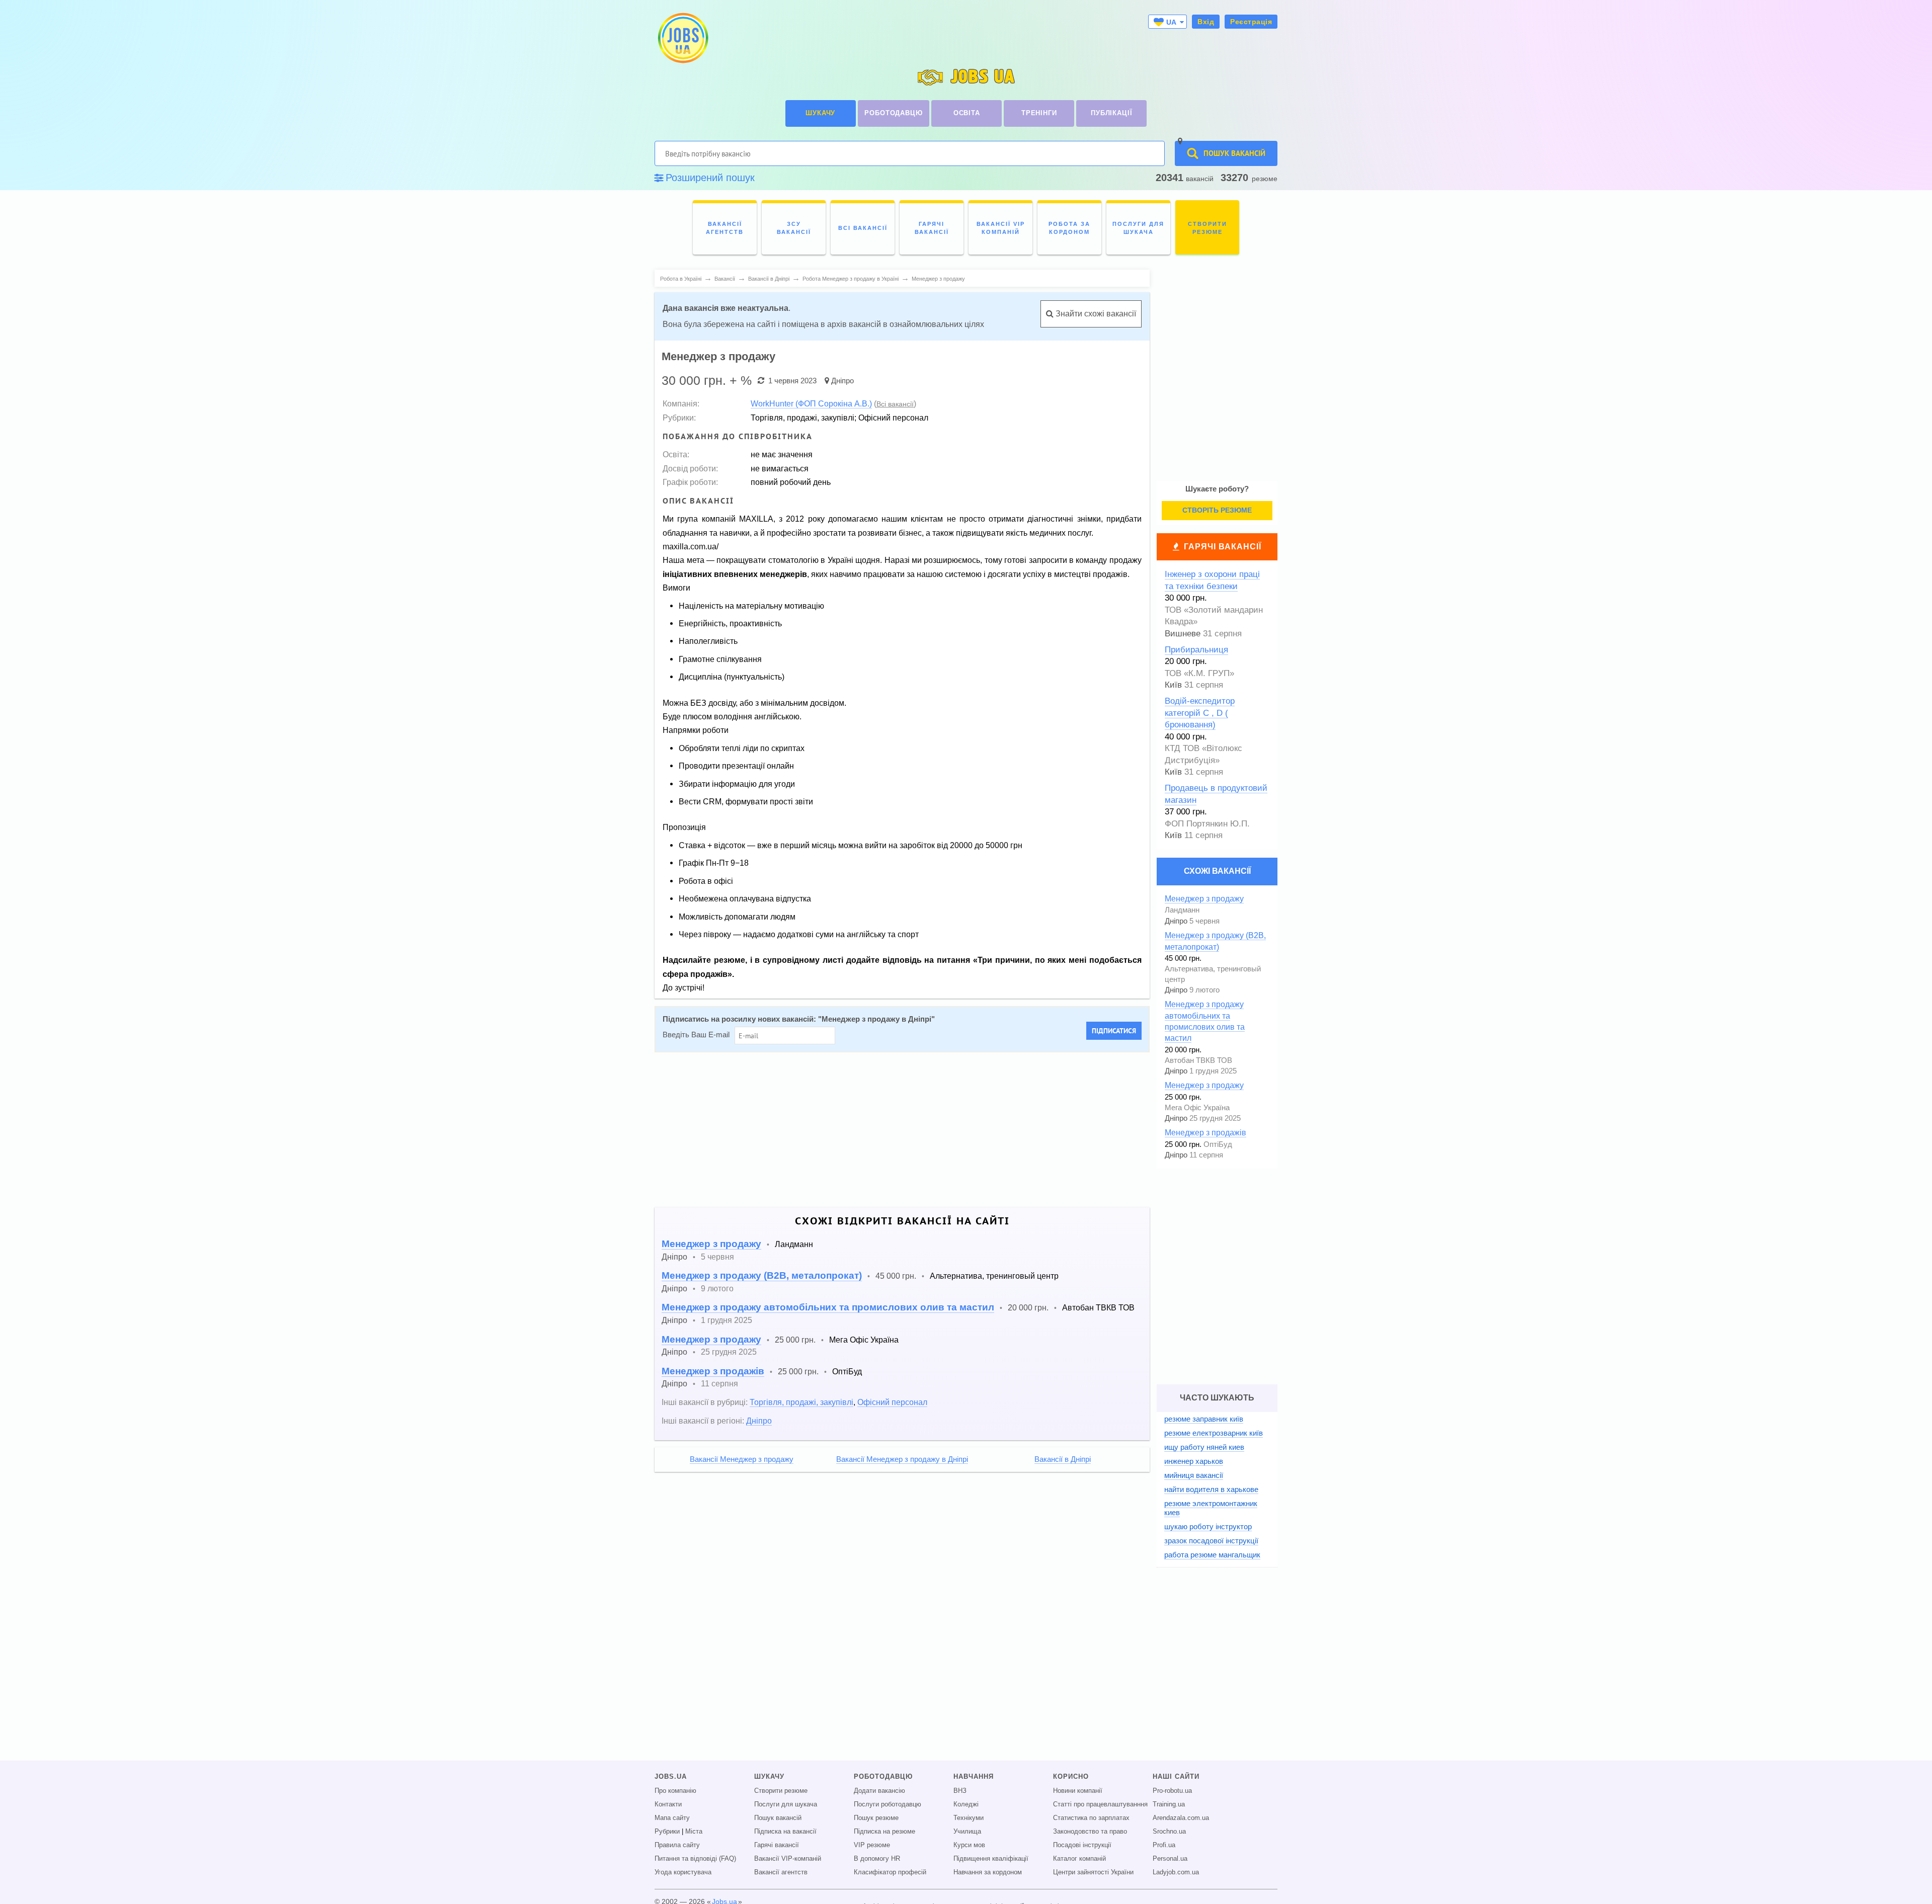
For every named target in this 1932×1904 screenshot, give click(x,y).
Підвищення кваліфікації (991, 1859)
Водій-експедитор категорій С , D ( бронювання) (1200, 713)
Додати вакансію (879, 1791)
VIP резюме (872, 1845)
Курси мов (969, 1845)
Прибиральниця (1196, 650)
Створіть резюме (1217, 510)
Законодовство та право (1090, 1832)
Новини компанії (1078, 1791)
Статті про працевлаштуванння (1100, 1804)
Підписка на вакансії (785, 1832)
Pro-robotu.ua (1172, 1791)
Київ (1173, 685)
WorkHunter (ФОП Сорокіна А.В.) (811, 403)
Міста (694, 1832)
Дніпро (842, 381)
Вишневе (1183, 634)
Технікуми (969, 1818)
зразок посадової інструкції (1211, 1541)
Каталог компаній (1079, 1859)
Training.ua (1169, 1804)
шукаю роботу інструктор (1208, 1526)
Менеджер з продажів (713, 1371)
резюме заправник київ (1204, 1419)
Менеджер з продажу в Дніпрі (876, 1019)
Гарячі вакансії (1223, 547)
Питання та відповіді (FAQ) (695, 1859)
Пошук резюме (876, 1818)
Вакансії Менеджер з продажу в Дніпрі (902, 1459)
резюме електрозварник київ (1214, 1433)
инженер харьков (1194, 1461)
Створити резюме (781, 1791)
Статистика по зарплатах (1091, 1818)
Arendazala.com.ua (1181, 1818)
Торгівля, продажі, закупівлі (801, 1402)
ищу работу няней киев (1204, 1447)
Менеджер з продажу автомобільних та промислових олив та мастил (828, 1307)
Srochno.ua (1169, 1832)
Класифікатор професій (890, 1872)
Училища (967, 1832)
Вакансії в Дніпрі (1063, 1459)
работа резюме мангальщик (1212, 1555)
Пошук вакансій (778, 1818)
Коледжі (966, 1804)
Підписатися (1114, 1031)
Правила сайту (677, 1845)
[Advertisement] (895, 1130)
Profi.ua (1164, 1845)
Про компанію (675, 1791)
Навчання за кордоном (988, 1872)
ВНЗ (960, 1791)
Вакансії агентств (781, 1872)
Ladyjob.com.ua (1176, 1872)
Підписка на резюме (884, 1832)
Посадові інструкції (1082, 1845)
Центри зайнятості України (1093, 1872)
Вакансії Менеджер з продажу (742, 1459)
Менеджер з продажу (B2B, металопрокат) (762, 1275)
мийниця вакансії (1194, 1475)
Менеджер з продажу (711, 1244)
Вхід (1206, 22)
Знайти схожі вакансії (1095, 314)
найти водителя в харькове (1211, 1489)
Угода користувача (683, 1872)
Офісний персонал (892, 1402)
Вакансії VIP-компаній (788, 1859)
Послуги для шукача (786, 1804)
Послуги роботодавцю (888, 1804)
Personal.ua (1170, 1859)
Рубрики (667, 1832)
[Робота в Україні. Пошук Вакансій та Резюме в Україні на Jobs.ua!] (682, 38)
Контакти (668, 1804)
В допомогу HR (877, 1859)
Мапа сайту (672, 1818)
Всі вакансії (895, 404)
